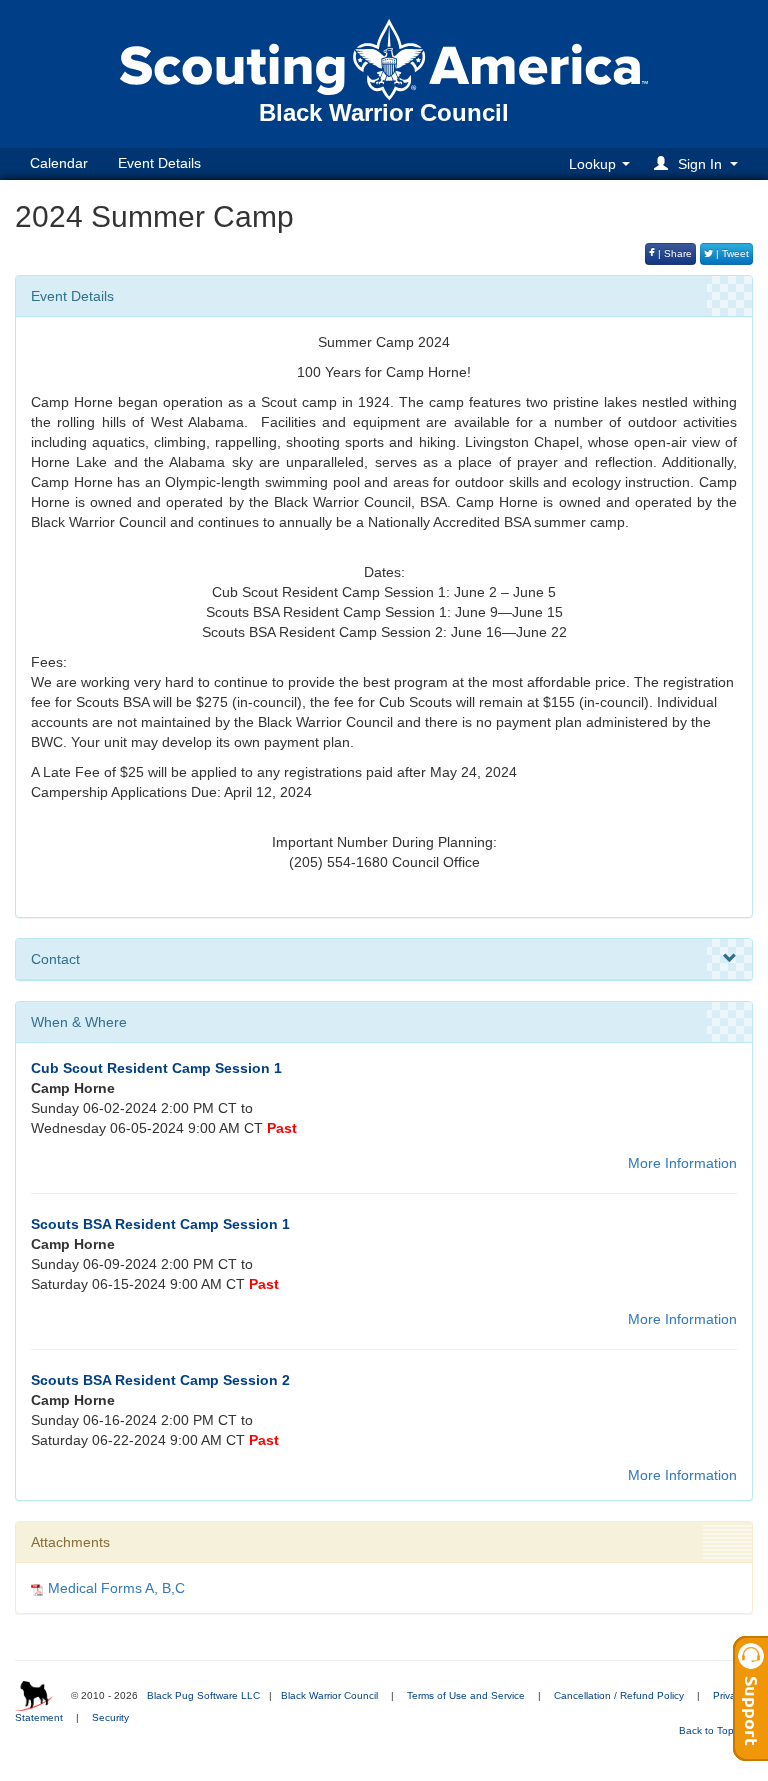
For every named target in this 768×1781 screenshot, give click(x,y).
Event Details (159, 163)
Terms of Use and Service (466, 1695)
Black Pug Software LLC (203, 1695)
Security (110, 1717)
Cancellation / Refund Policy (619, 1695)
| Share (673, 253)
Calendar (59, 163)
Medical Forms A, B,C (116, 1588)
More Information (682, 1163)
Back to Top (708, 1730)
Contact (55, 959)
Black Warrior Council (329, 1695)
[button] (699, 163)
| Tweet (731, 253)
